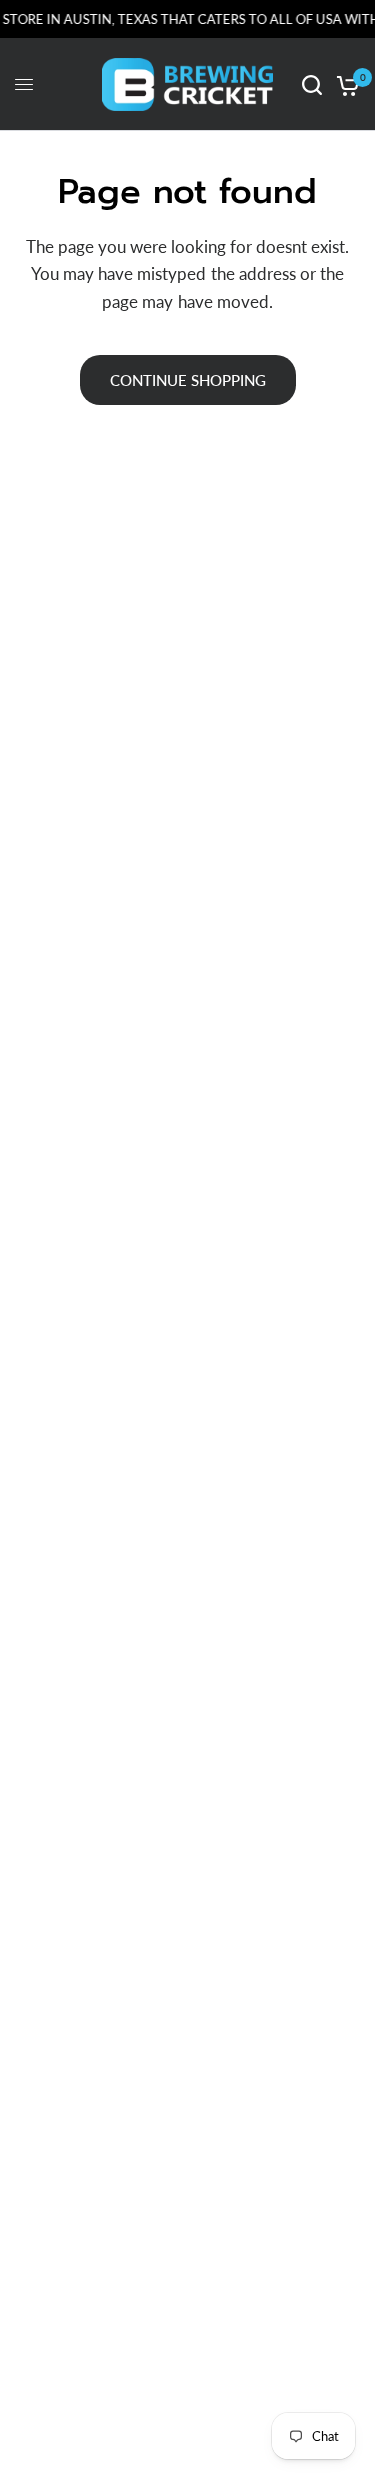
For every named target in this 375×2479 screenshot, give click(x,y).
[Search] (312, 84)
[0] (344, 84)
